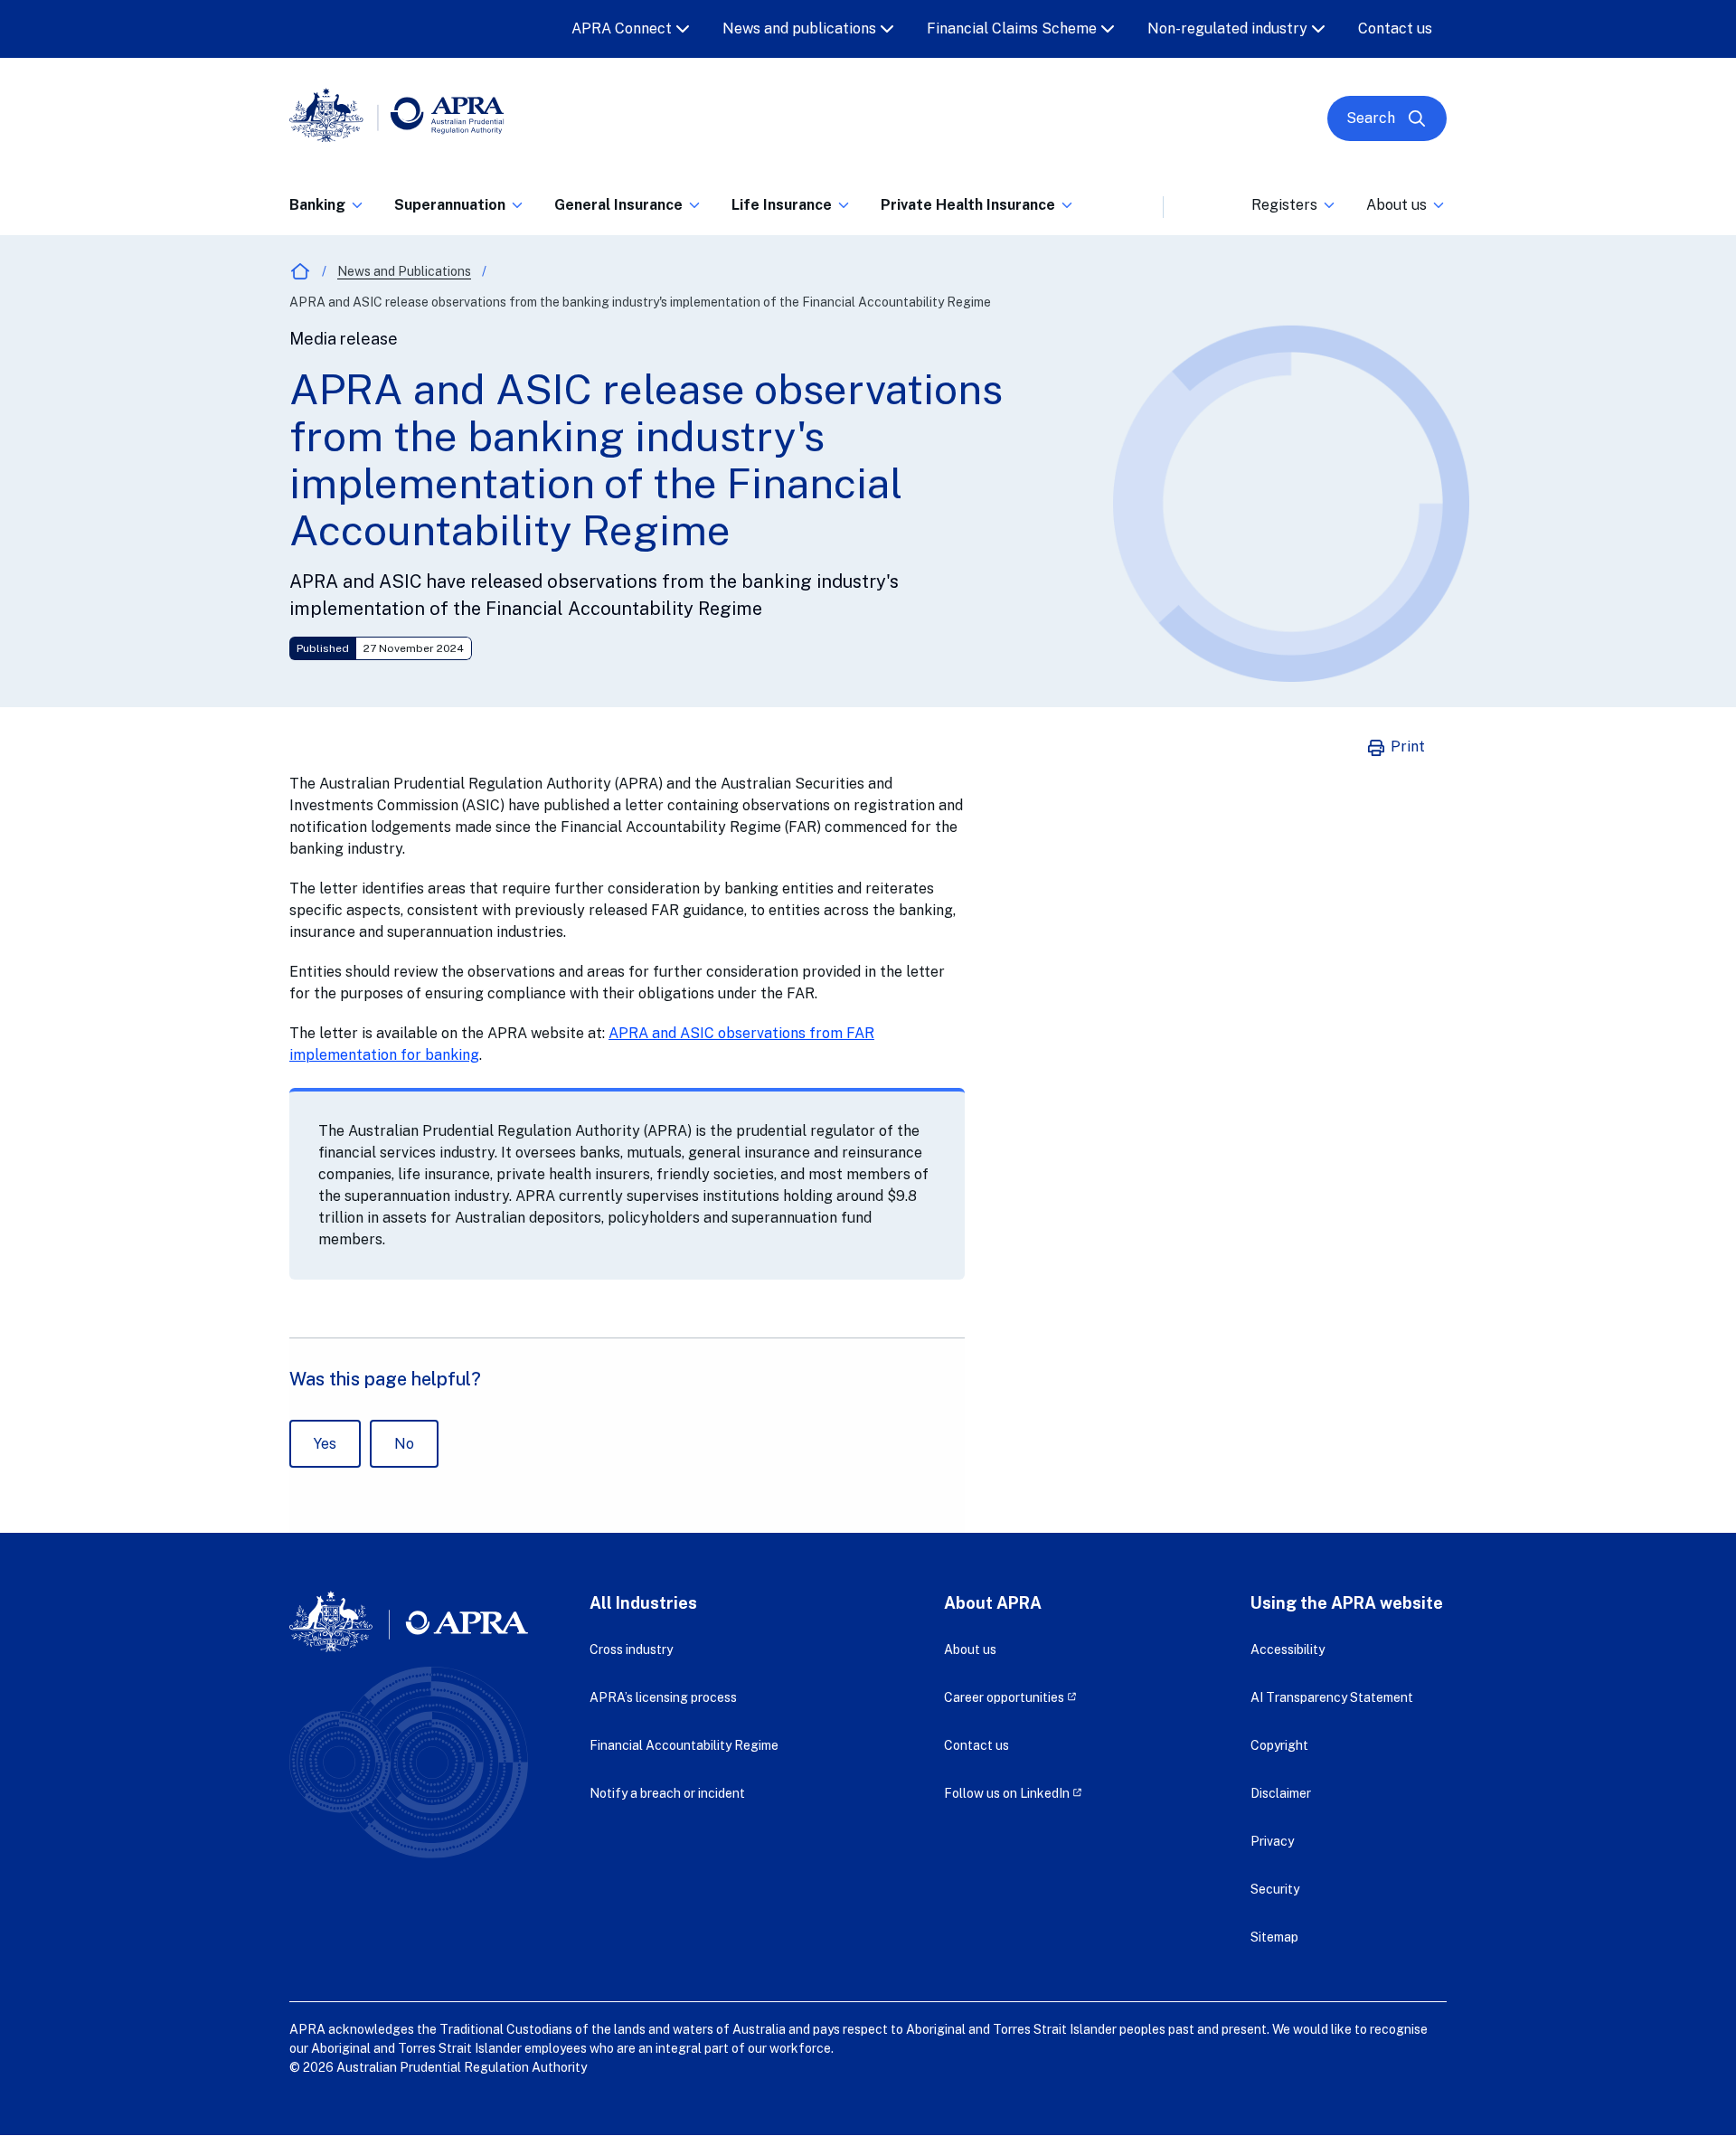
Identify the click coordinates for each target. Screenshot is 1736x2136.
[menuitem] (327, 202)
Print (1406, 747)
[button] (327, 211)
